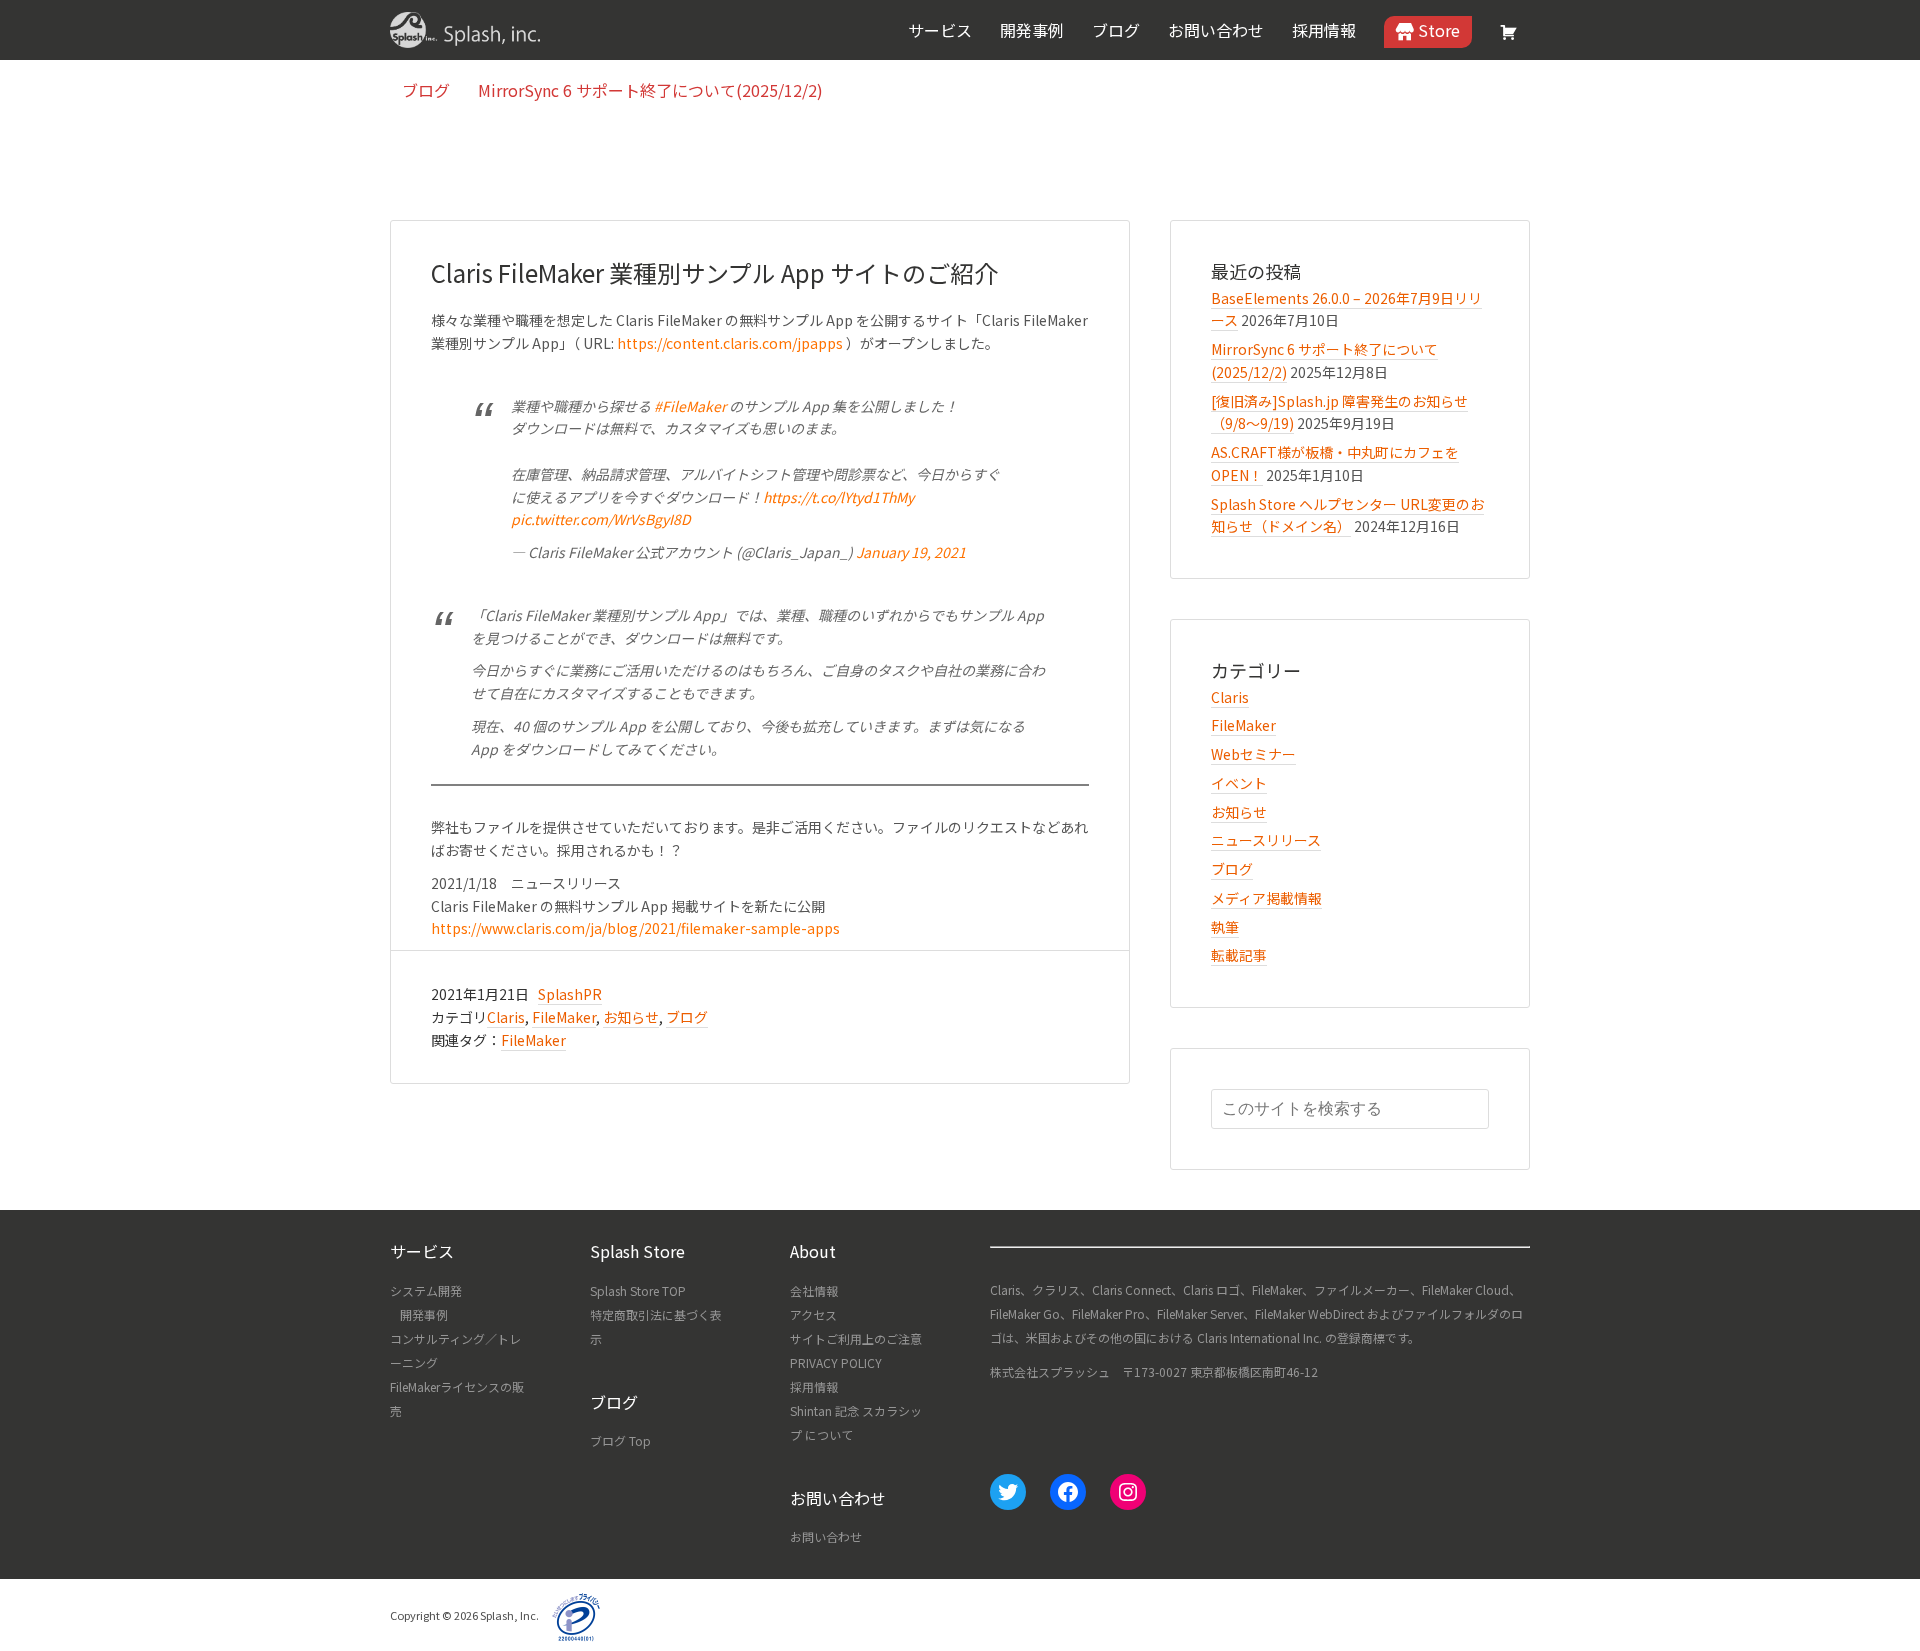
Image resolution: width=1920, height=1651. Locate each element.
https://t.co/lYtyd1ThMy (838, 497)
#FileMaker (690, 406)
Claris (506, 1017)
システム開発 (426, 1290)
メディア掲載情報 (1266, 898)
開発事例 (424, 1314)
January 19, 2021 (911, 552)
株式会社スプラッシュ (465, 30)
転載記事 (1239, 955)
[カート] (1509, 32)
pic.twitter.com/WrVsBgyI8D (601, 519)
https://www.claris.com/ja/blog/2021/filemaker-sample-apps (635, 928)
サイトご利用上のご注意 (856, 1338)
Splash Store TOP (638, 1290)
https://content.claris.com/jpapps (730, 343)
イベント (1239, 783)
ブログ (687, 1017)
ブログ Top (620, 1440)
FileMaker (564, 1017)
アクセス (813, 1314)
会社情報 (814, 1290)
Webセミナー (1253, 754)
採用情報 (814, 1386)
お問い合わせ (826, 1536)
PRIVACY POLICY (836, 1362)
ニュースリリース (1266, 840)
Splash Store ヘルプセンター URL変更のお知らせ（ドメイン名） (1347, 515)
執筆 (1225, 927)
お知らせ (631, 1017)
